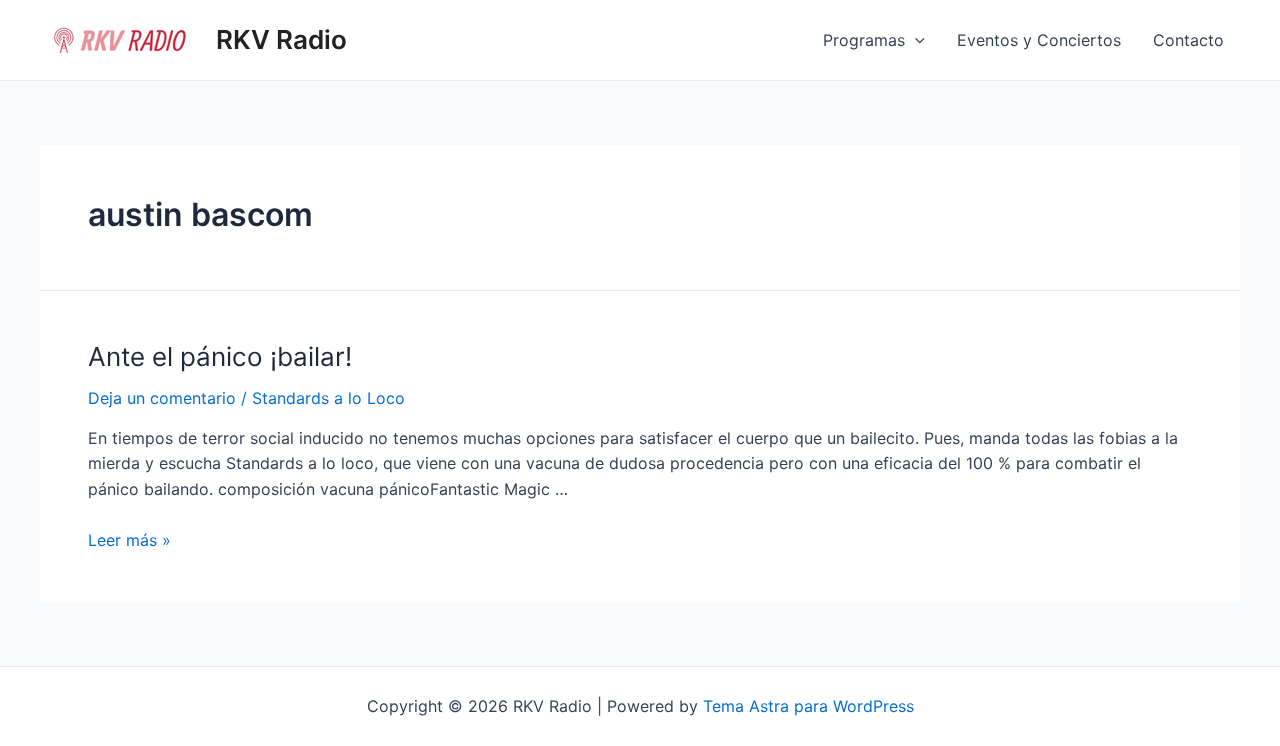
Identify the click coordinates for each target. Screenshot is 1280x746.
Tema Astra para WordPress (808, 706)
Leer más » (129, 540)
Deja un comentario (162, 398)
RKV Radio (281, 39)
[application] (915, 40)
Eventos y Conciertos (1039, 40)
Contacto (1188, 40)
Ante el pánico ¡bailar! (220, 356)
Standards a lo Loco (328, 398)
